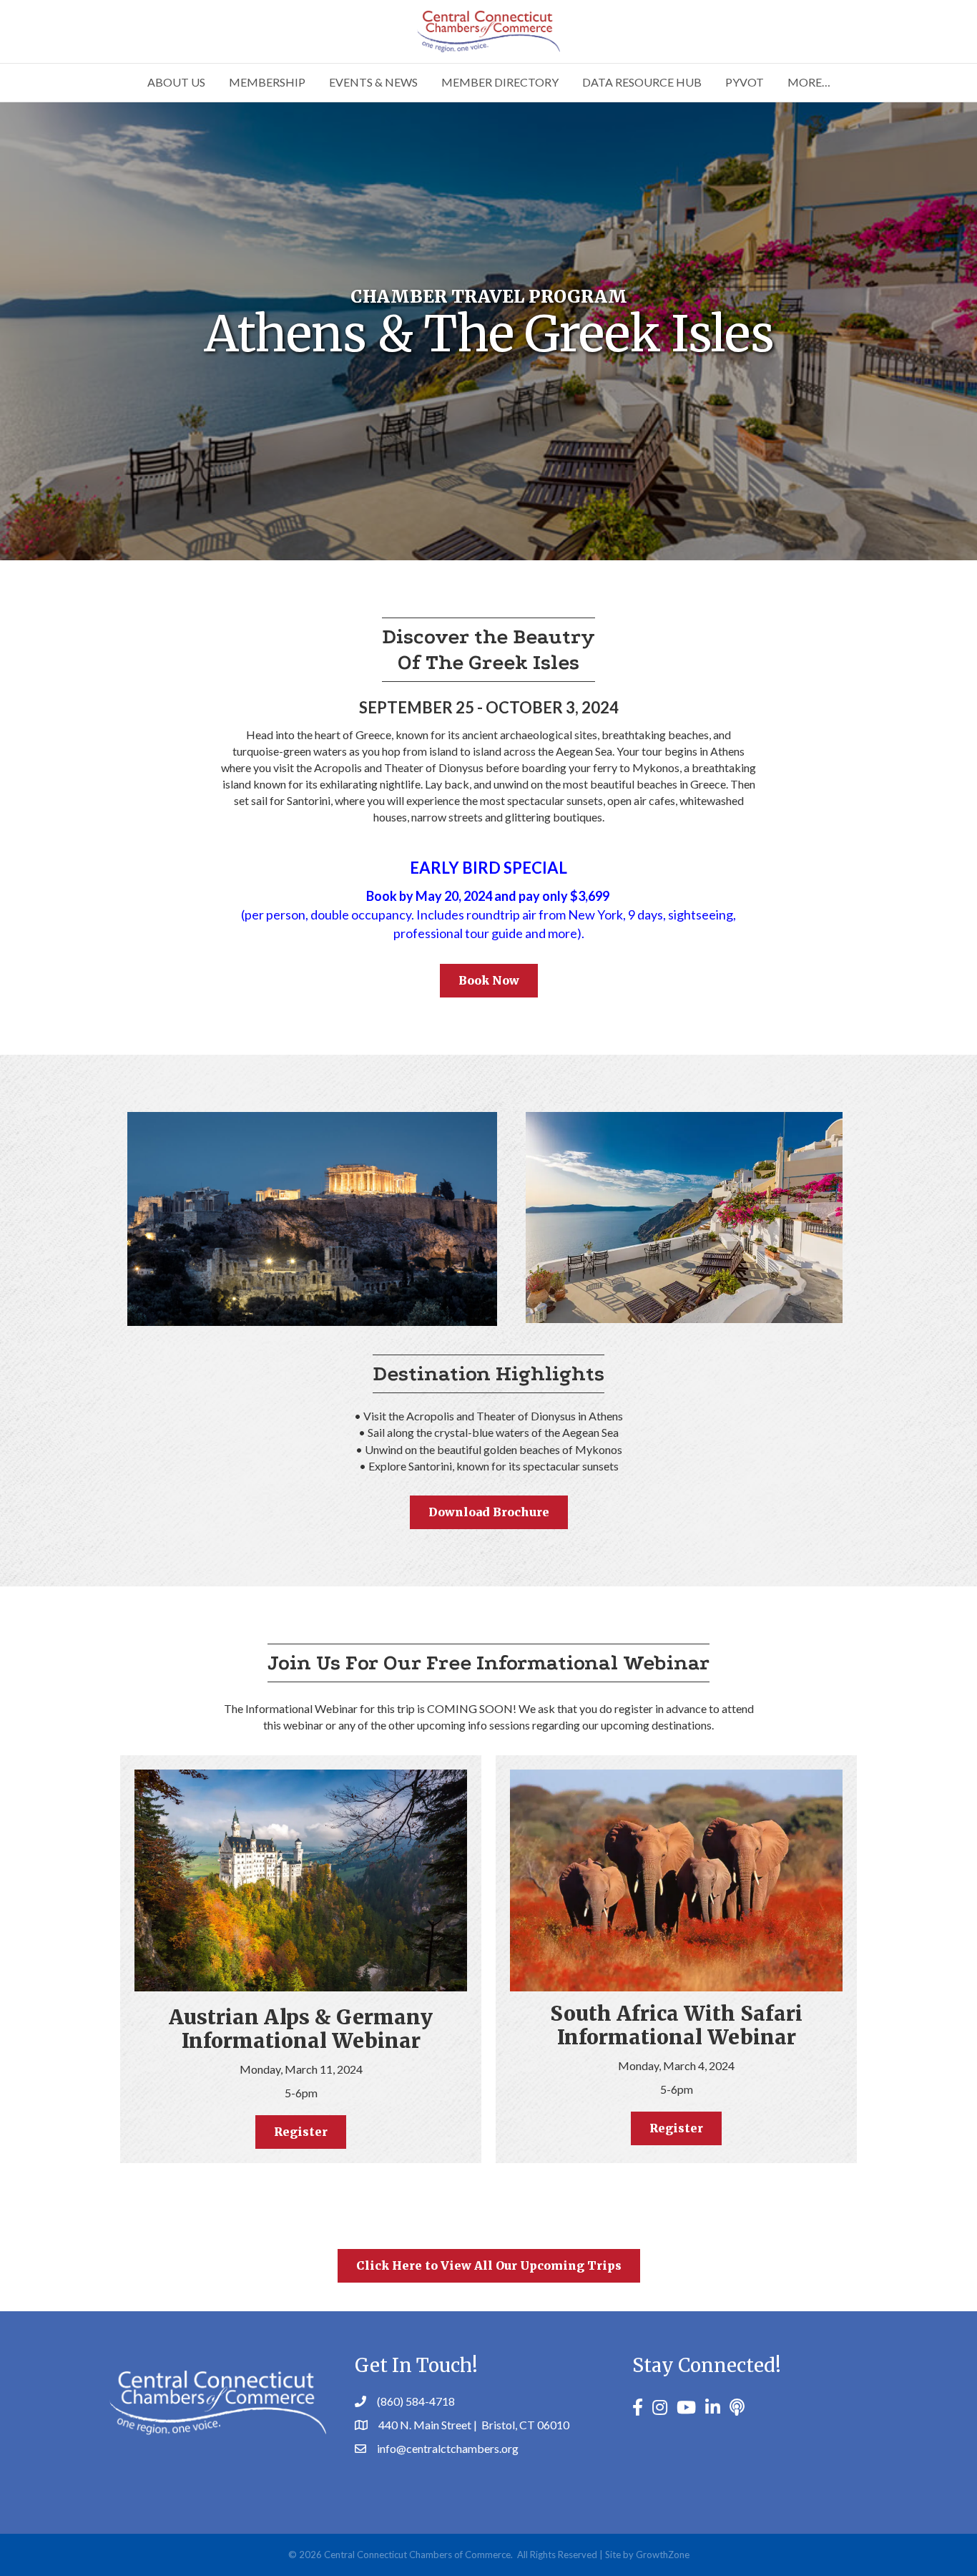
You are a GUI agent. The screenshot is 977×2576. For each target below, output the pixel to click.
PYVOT (745, 82)
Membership (267, 82)
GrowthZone (663, 2555)
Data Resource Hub (642, 82)
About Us (176, 82)
